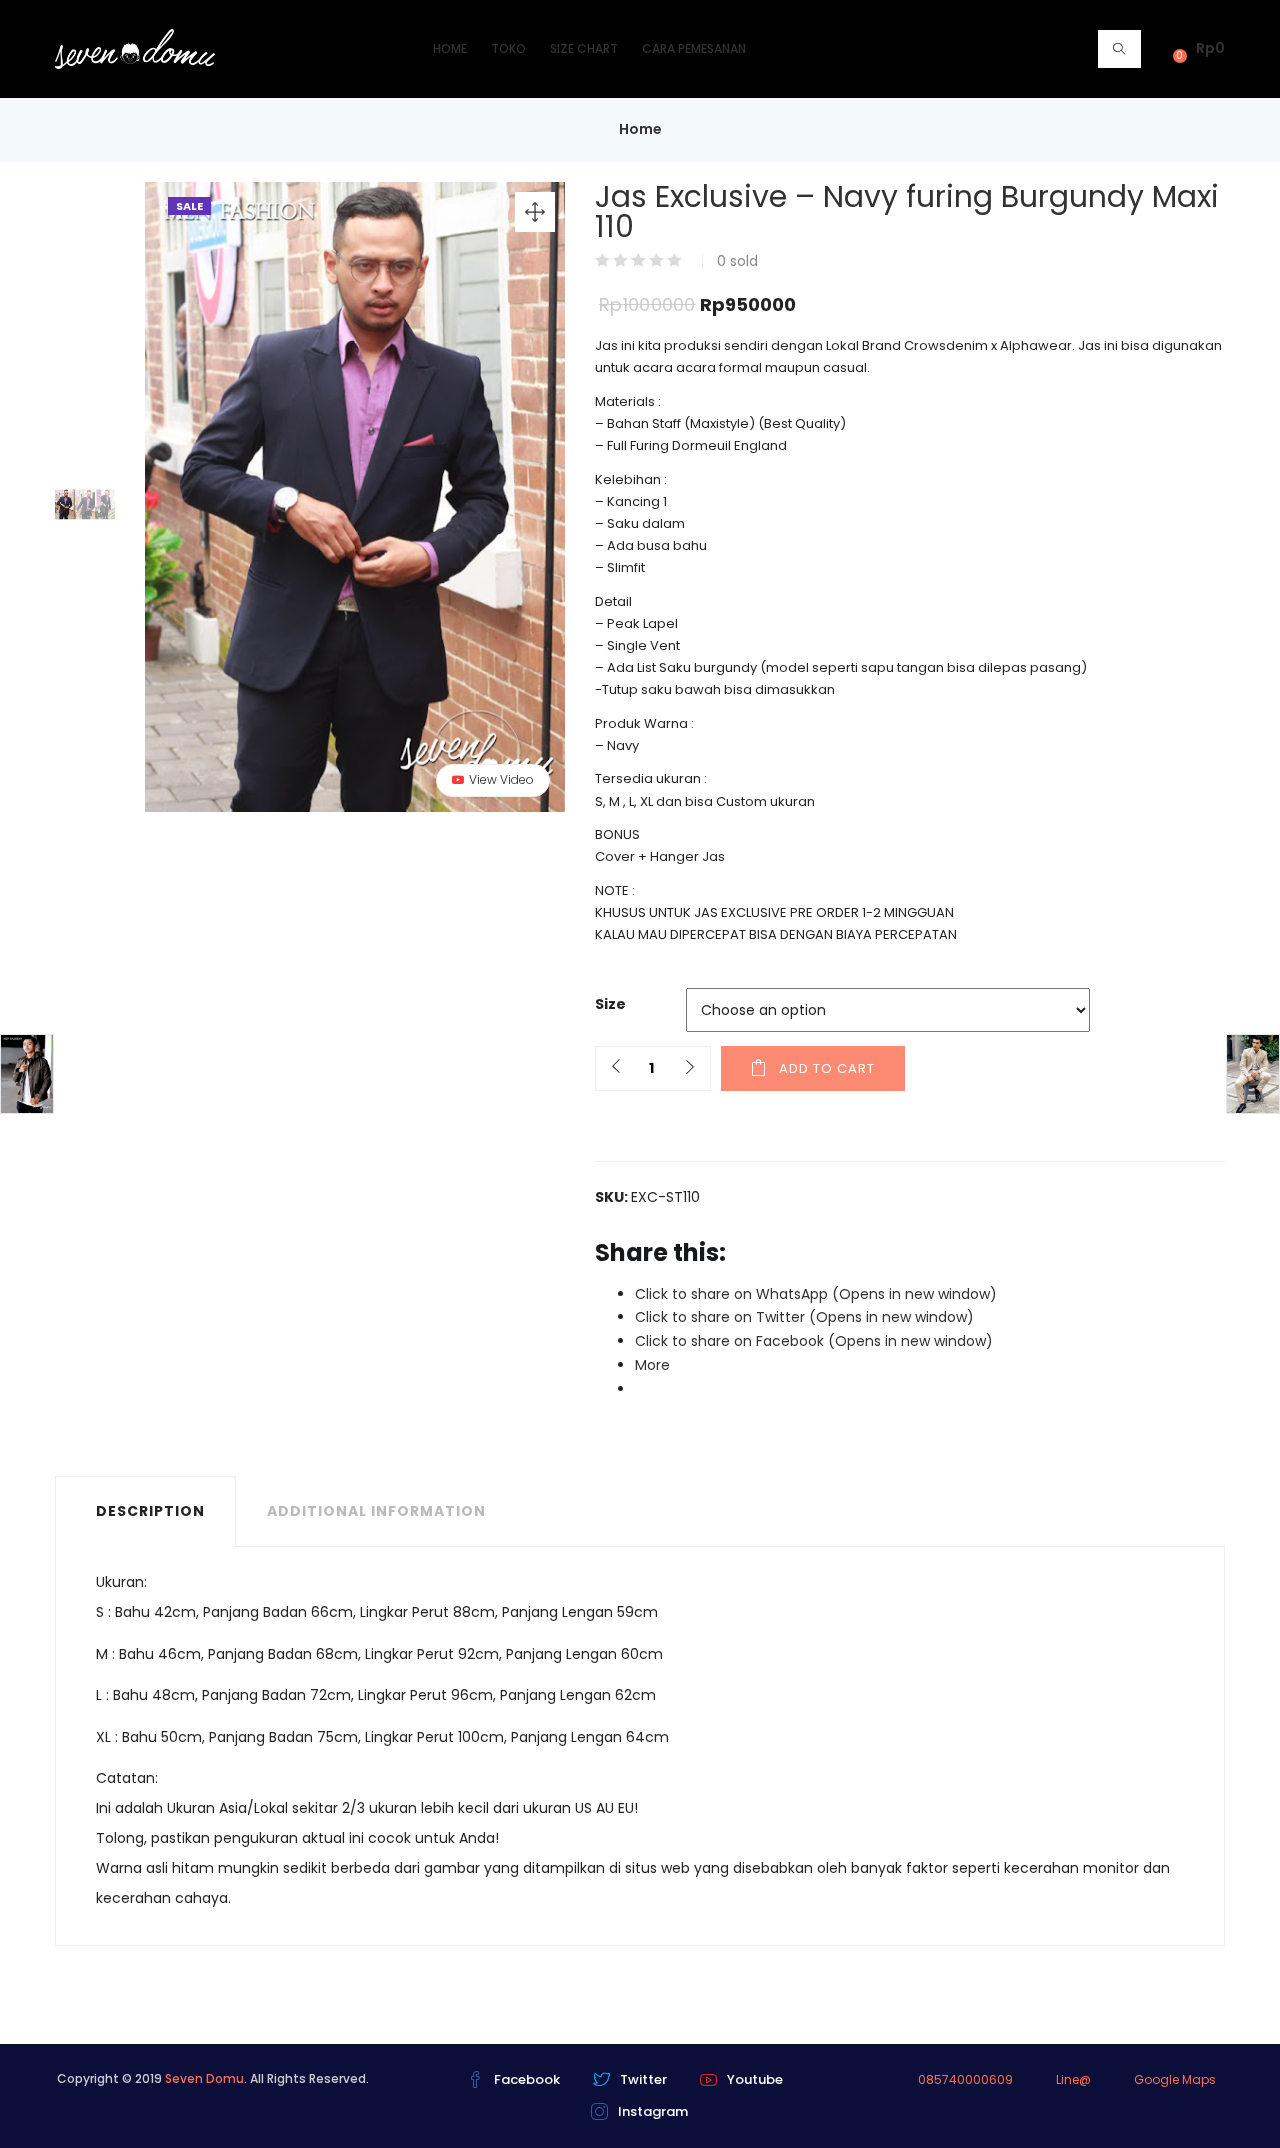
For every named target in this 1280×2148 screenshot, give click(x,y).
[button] (1195, 48)
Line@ (1073, 2079)
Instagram (653, 2111)
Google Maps (1175, 2079)
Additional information (376, 1511)
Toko (508, 48)
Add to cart (827, 1068)
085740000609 (965, 2079)
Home (450, 48)
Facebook (527, 2079)
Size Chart (584, 48)
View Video (501, 779)
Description (150, 1511)
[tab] (145, 1511)
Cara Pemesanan (694, 48)
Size (610, 1004)
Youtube (755, 2079)
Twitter (643, 2079)
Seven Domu (204, 2078)
